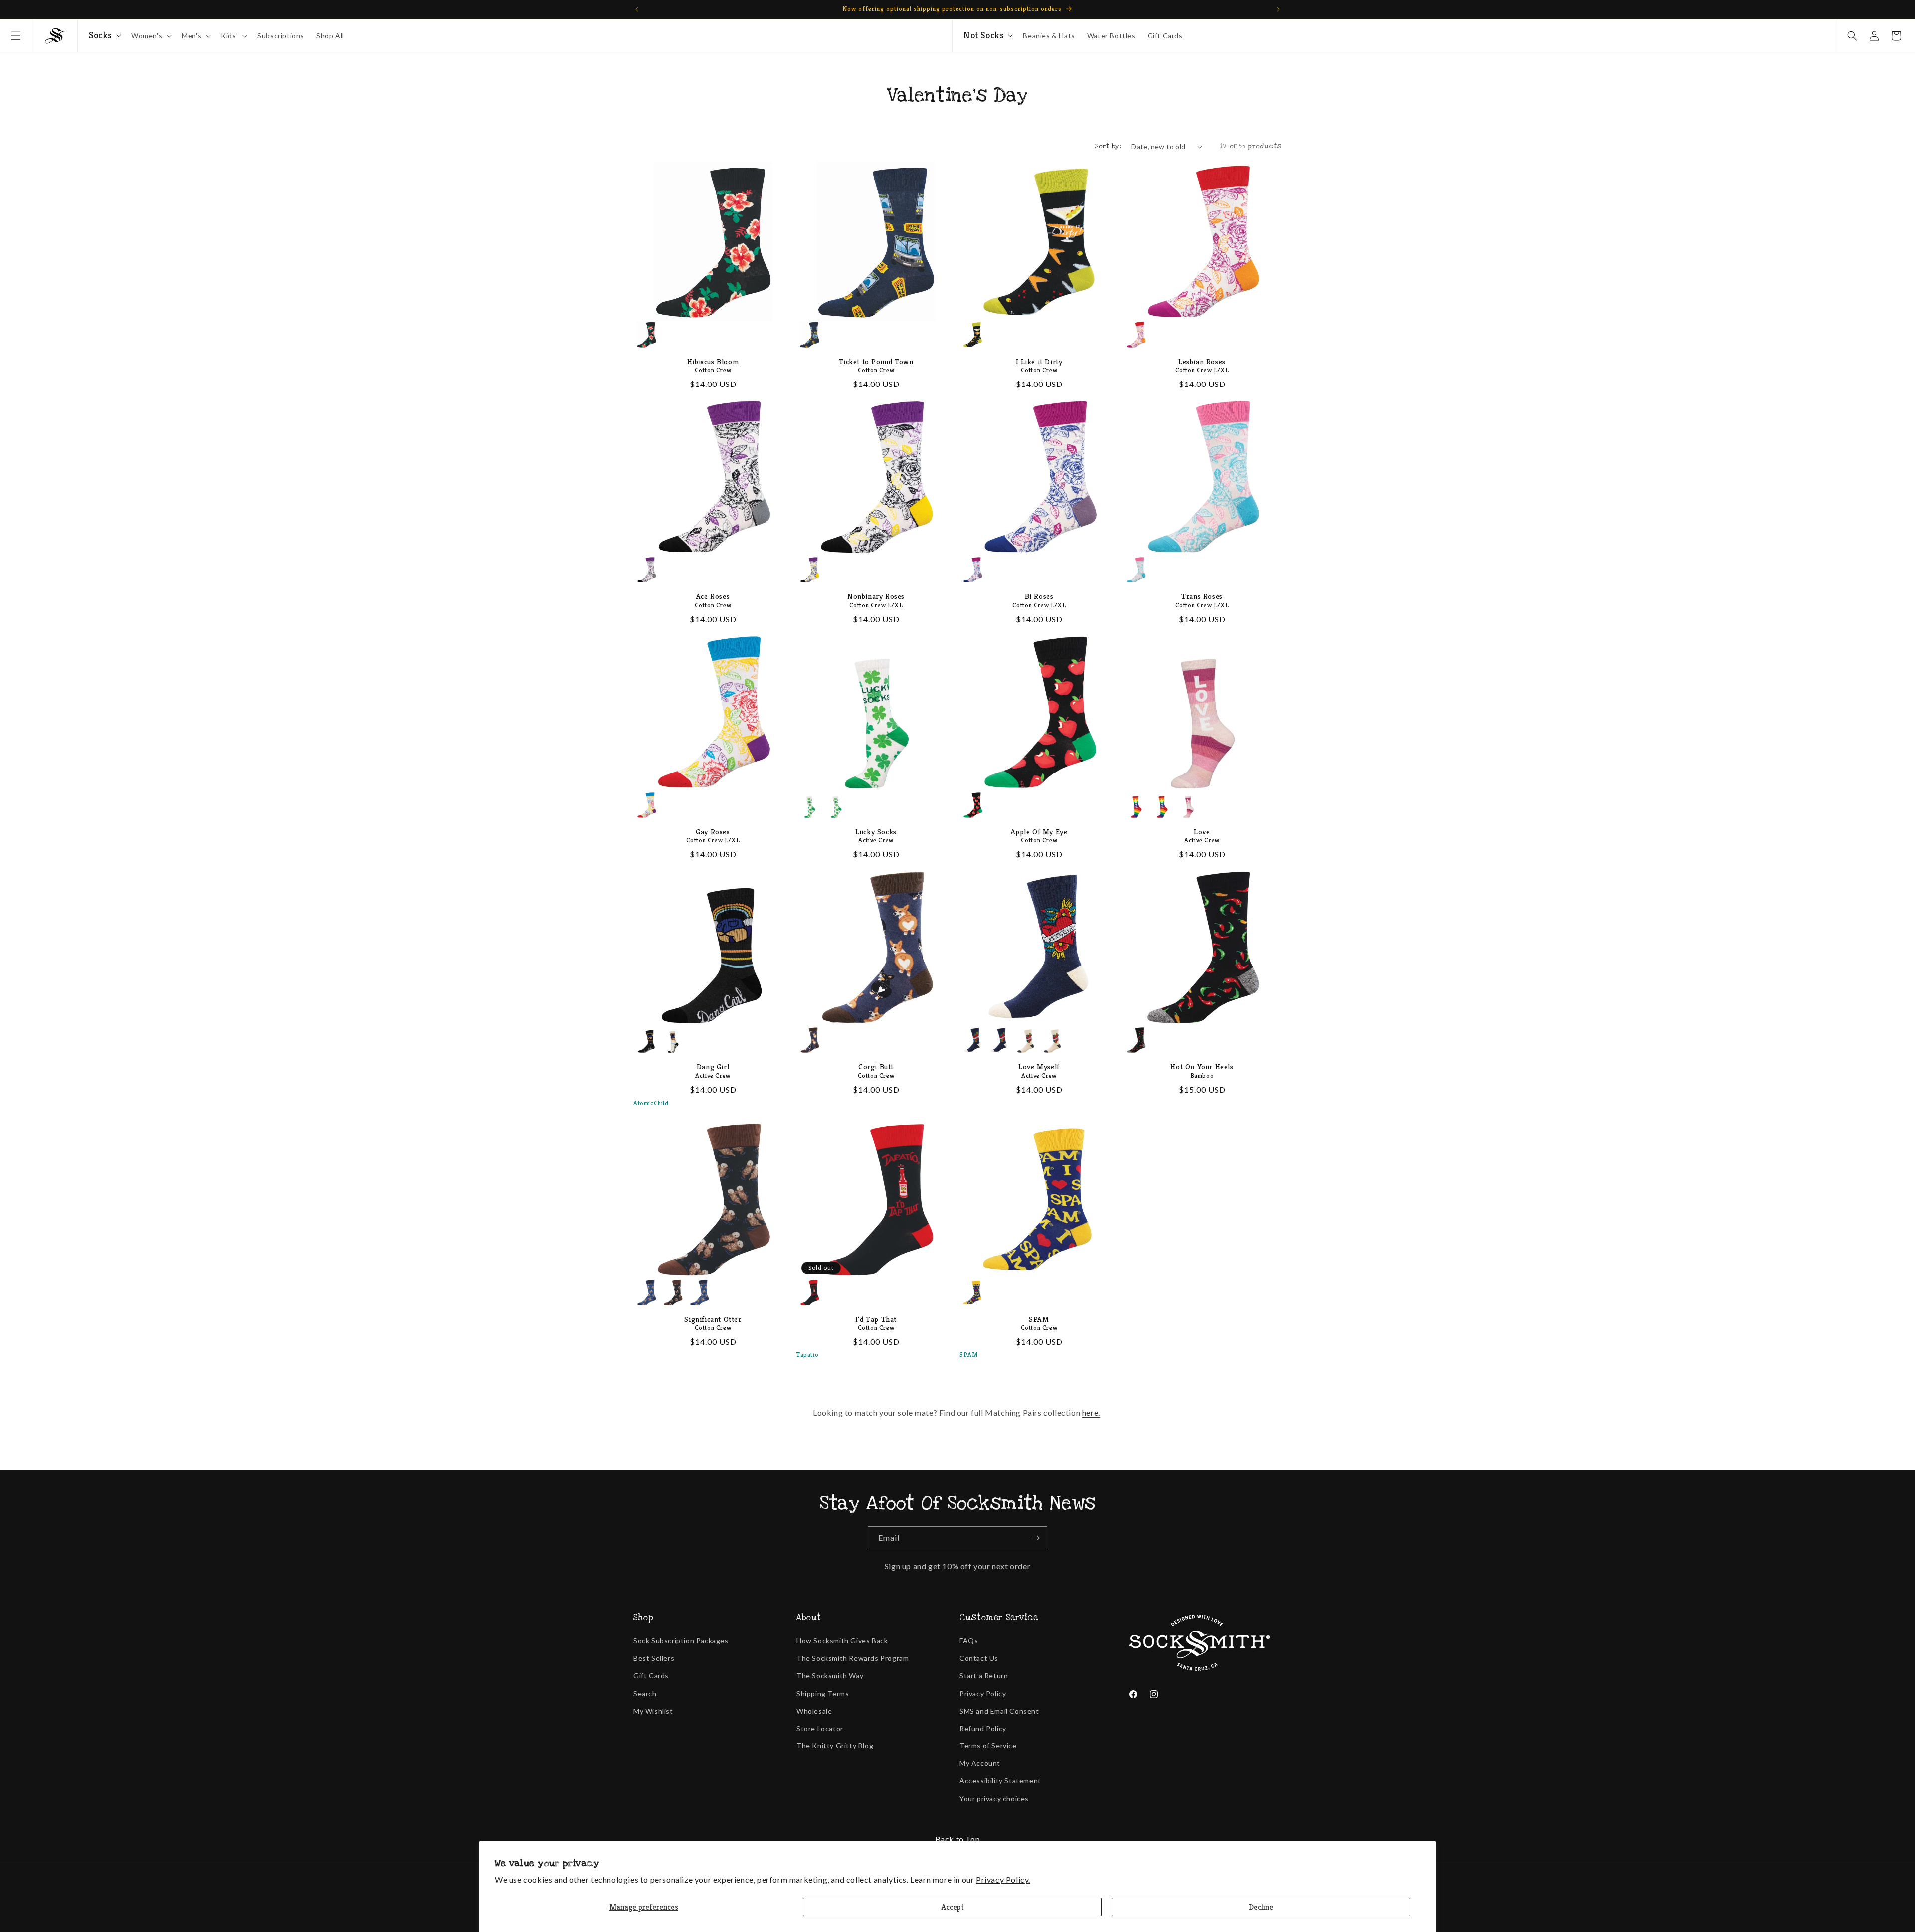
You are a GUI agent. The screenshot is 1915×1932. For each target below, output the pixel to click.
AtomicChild (651, 1103)
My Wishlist (653, 1711)
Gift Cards (651, 1675)
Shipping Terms (823, 1693)
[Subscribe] (1036, 1538)
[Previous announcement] (637, 9)
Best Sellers (654, 1658)
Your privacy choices (994, 1799)
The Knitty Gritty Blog (835, 1746)
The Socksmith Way (830, 1675)
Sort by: (1108, 146)
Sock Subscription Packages (681, 1641)
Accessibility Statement (1000, 1781)
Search (645, 1693)
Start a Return (984, 1675)
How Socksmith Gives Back (842, 1641)
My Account (980, 1763)
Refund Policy (983, 1728)
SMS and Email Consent (999, 1711)
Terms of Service (988, 1746)
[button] (16, 36)
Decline (1261, 1907)
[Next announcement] (1278, 9)
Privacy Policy (983, 1693)
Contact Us (979, 1658)
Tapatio (807, 1355)
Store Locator (820, 1728)
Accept (953, 1907)
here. (1091, 1413)
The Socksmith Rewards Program (853, 1658)
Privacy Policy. (1003, 1879)
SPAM (968, 1355)
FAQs (969, 1641)
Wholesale (814, 1711)
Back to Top (958, 1839)
